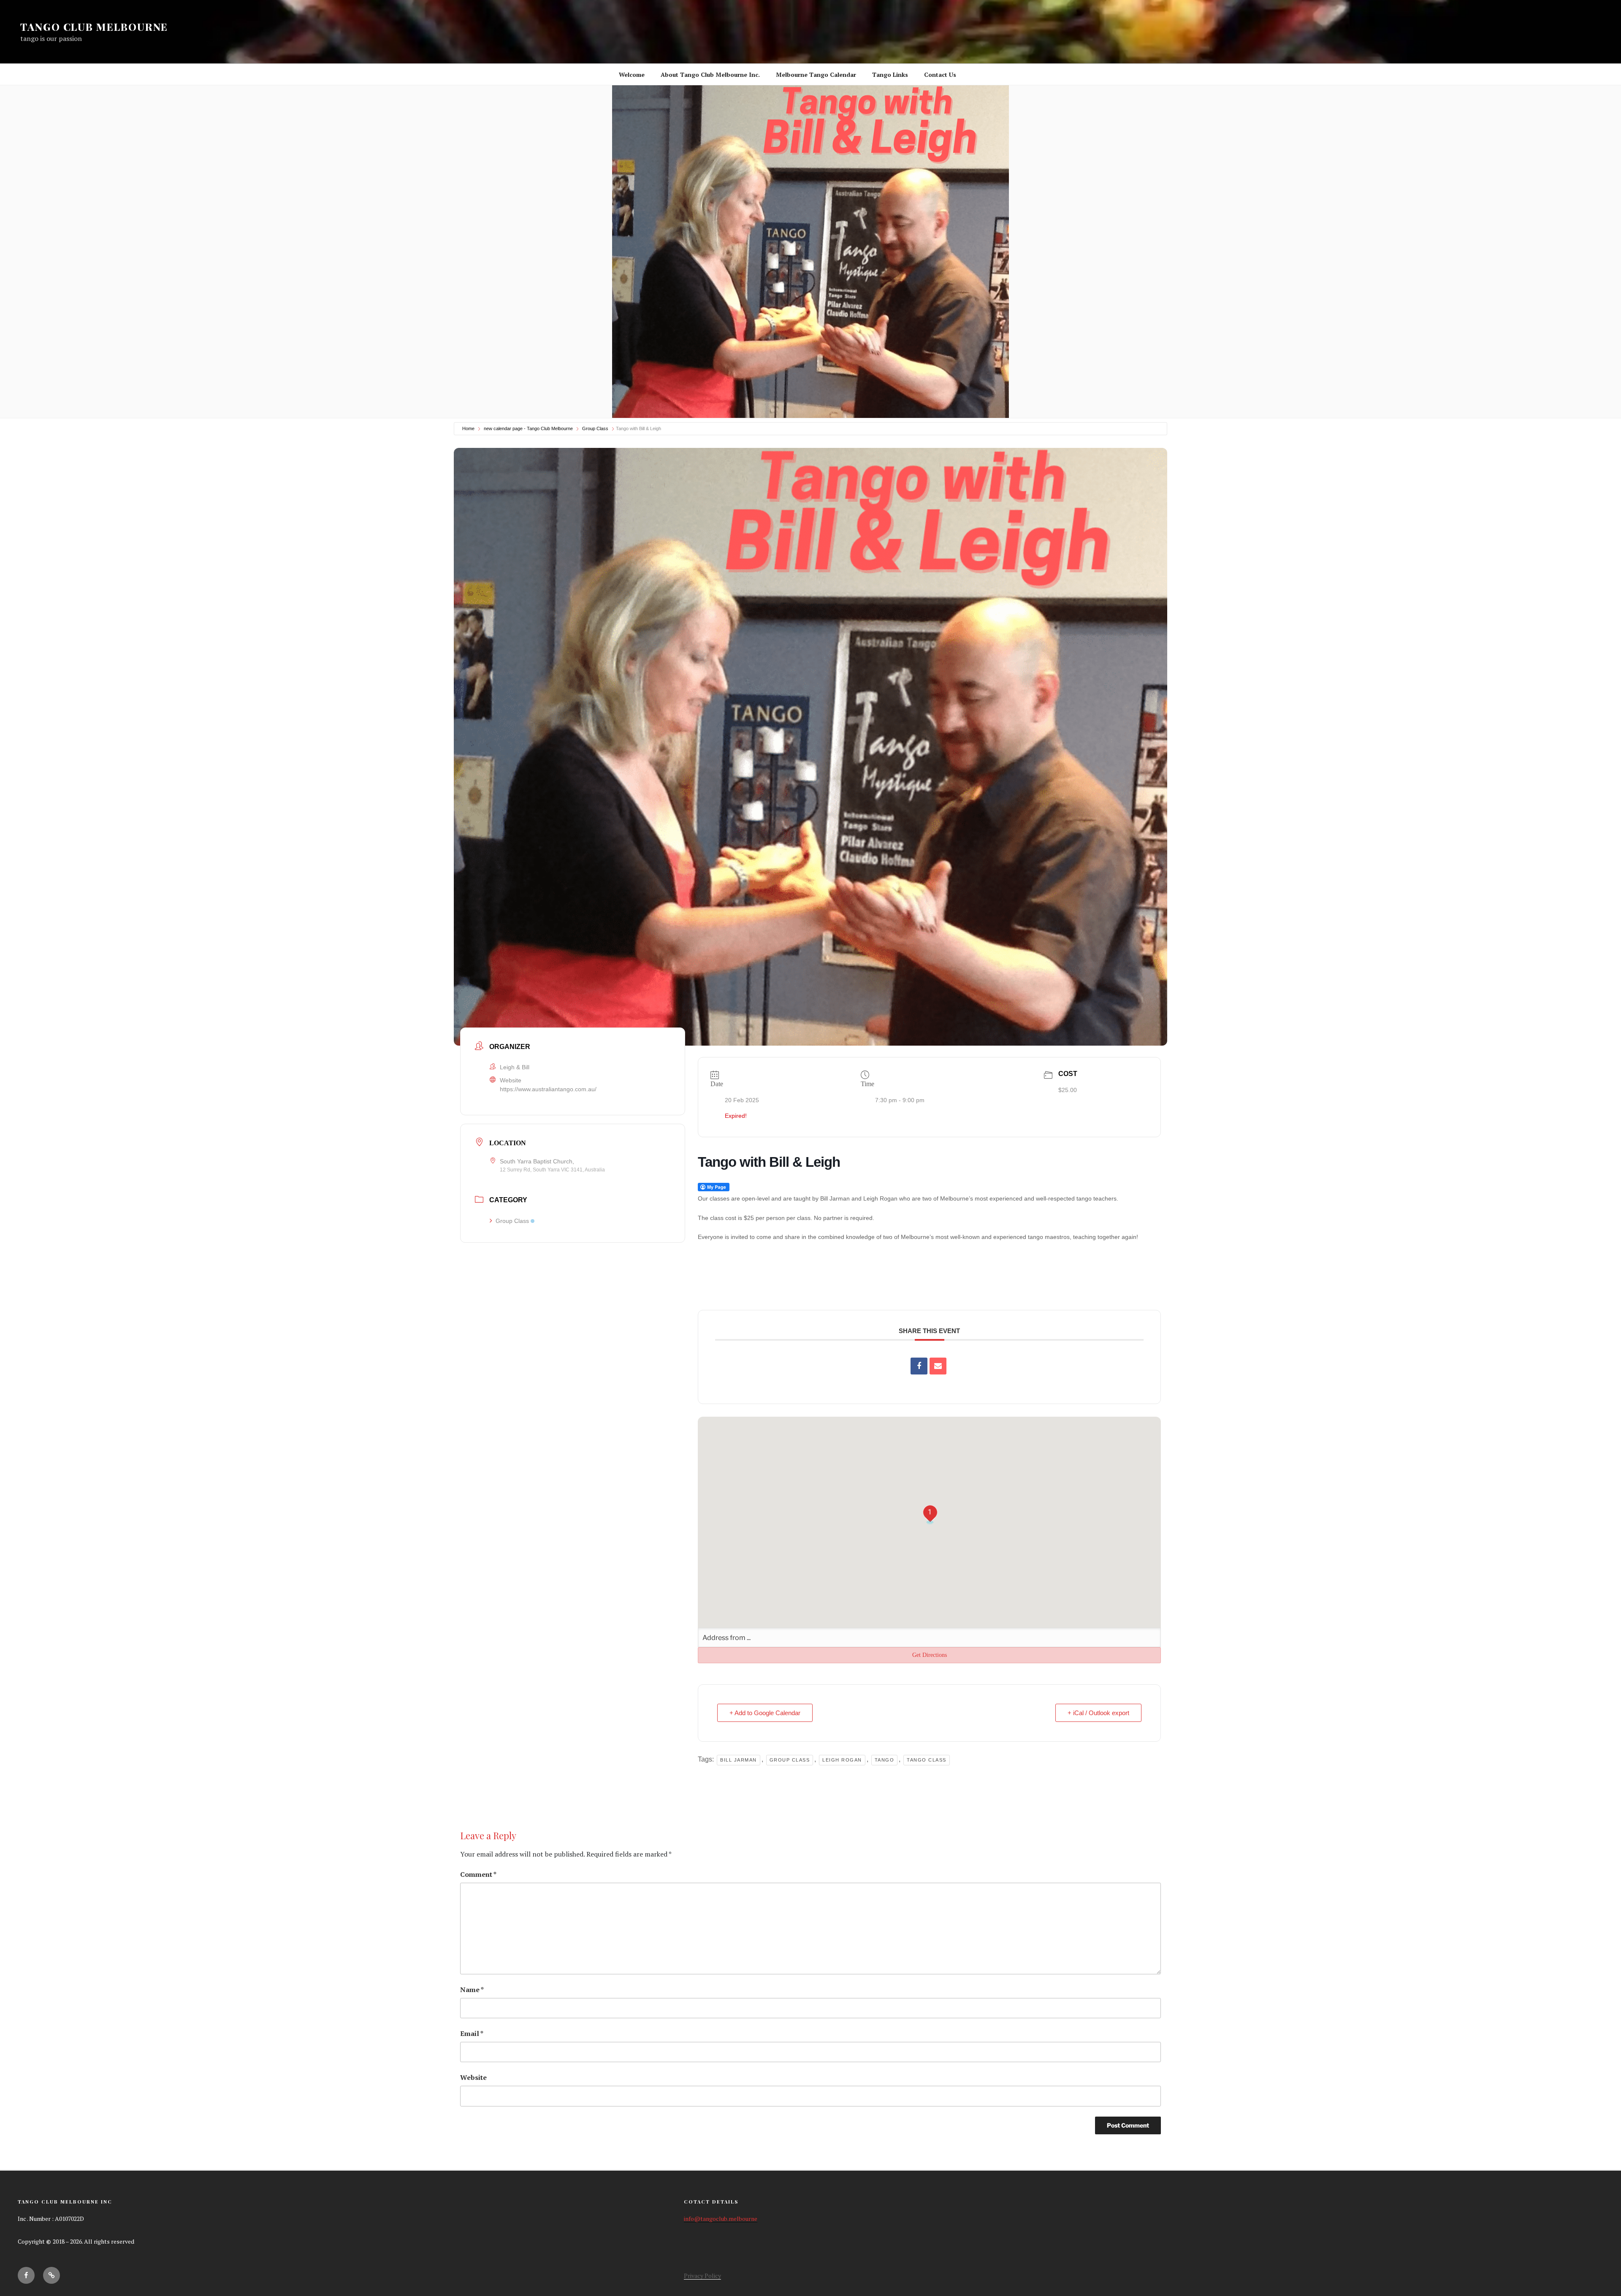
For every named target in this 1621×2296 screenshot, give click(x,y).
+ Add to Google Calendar (765, 1713)
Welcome (632, 75)
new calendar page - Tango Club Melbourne (528, 428)
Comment (478, 1874)
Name (472, 1990)
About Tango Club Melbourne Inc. (710, 75)
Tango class (927, 1760)
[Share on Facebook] (919, 1366)
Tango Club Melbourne (94, 27)
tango (885, 1760)
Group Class (595, 428)
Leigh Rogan (842, 1760)
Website (473, 2077)
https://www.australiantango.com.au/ (548, 1089)
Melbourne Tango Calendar (816, 75)
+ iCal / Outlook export (1098, 1713)
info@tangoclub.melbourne (721, 2219)
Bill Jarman (739, 1760)
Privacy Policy (702, 2276)
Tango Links (890, 75)
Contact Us (940, 75)
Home (468, 428)
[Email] (938, 1366)
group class (790, 1760)
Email (472, 2033)
